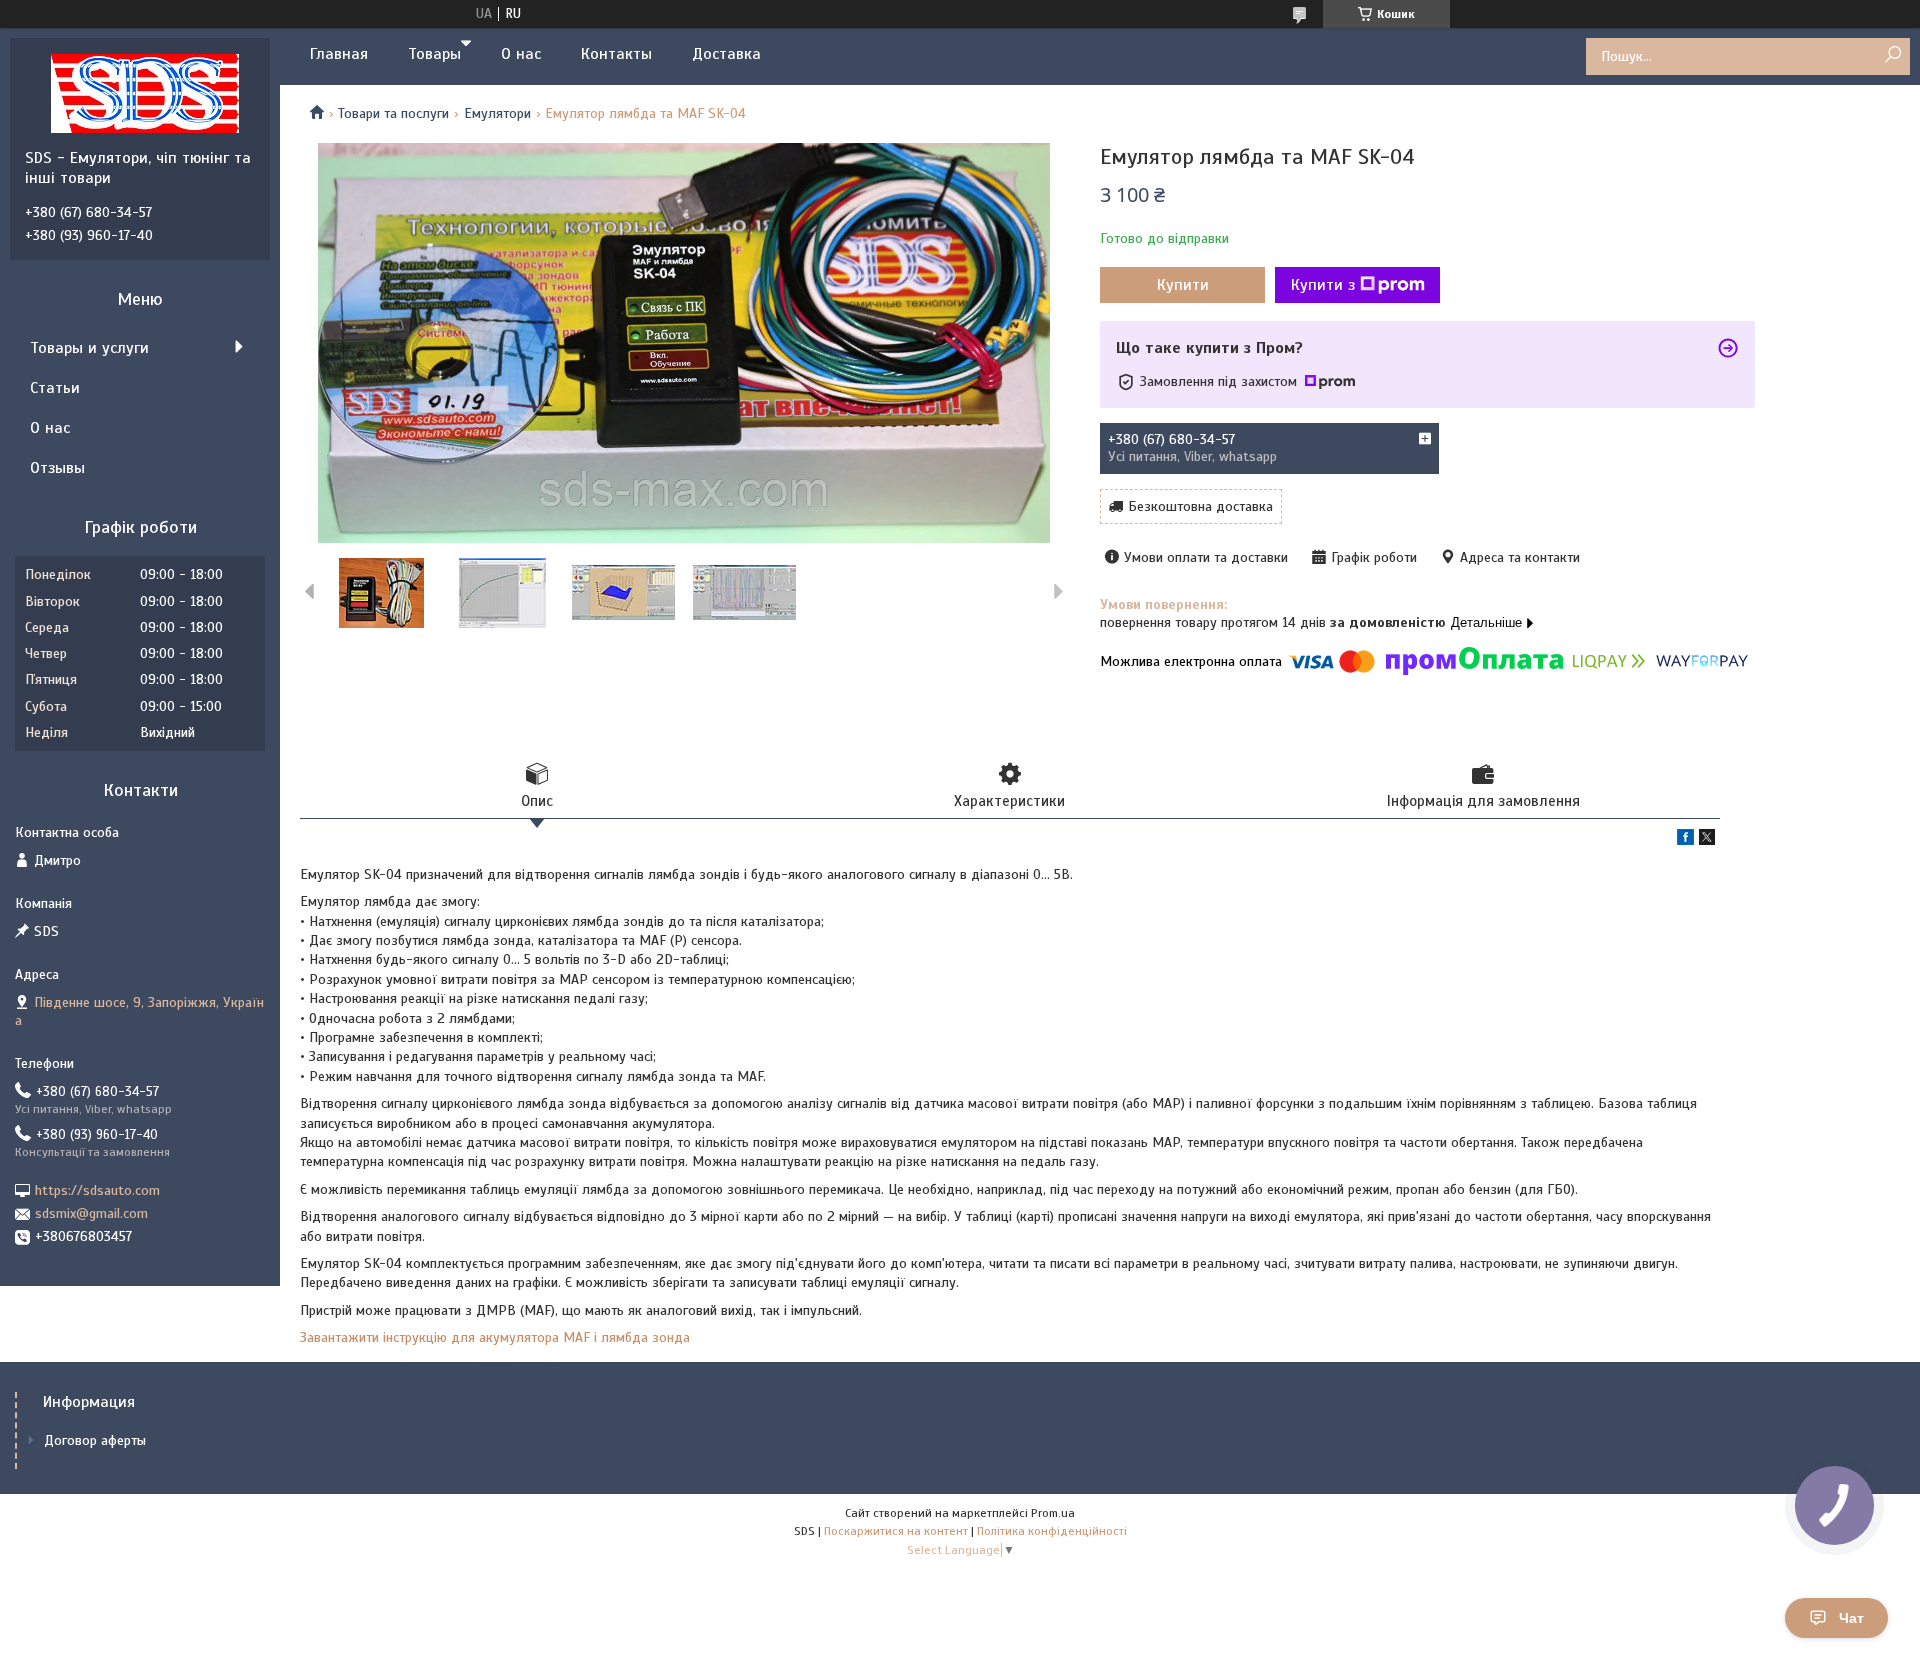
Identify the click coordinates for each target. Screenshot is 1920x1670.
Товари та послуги (393, 113)
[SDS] (145, 93)
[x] (1707, 840)
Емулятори (497, 113)
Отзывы (57, 468)
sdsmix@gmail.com (91, 1213)
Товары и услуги (89, 348)
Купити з (1323, 285)
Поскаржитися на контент (896, 1531)
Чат (1851, 1618)
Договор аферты (95, 1440)
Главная (339, 54)
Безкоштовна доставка (1200, 506)
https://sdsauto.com (97, 1190)
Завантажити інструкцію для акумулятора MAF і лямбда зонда (495, 1337)
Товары (434, 54)
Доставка (726, 54)
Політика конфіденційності (1052, 1531)
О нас (521, 54)
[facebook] (1685, 840)
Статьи (55, 388)
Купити (1183, 285)
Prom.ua (1053, 1513)
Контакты (616, 54)
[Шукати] (1892, 55)
